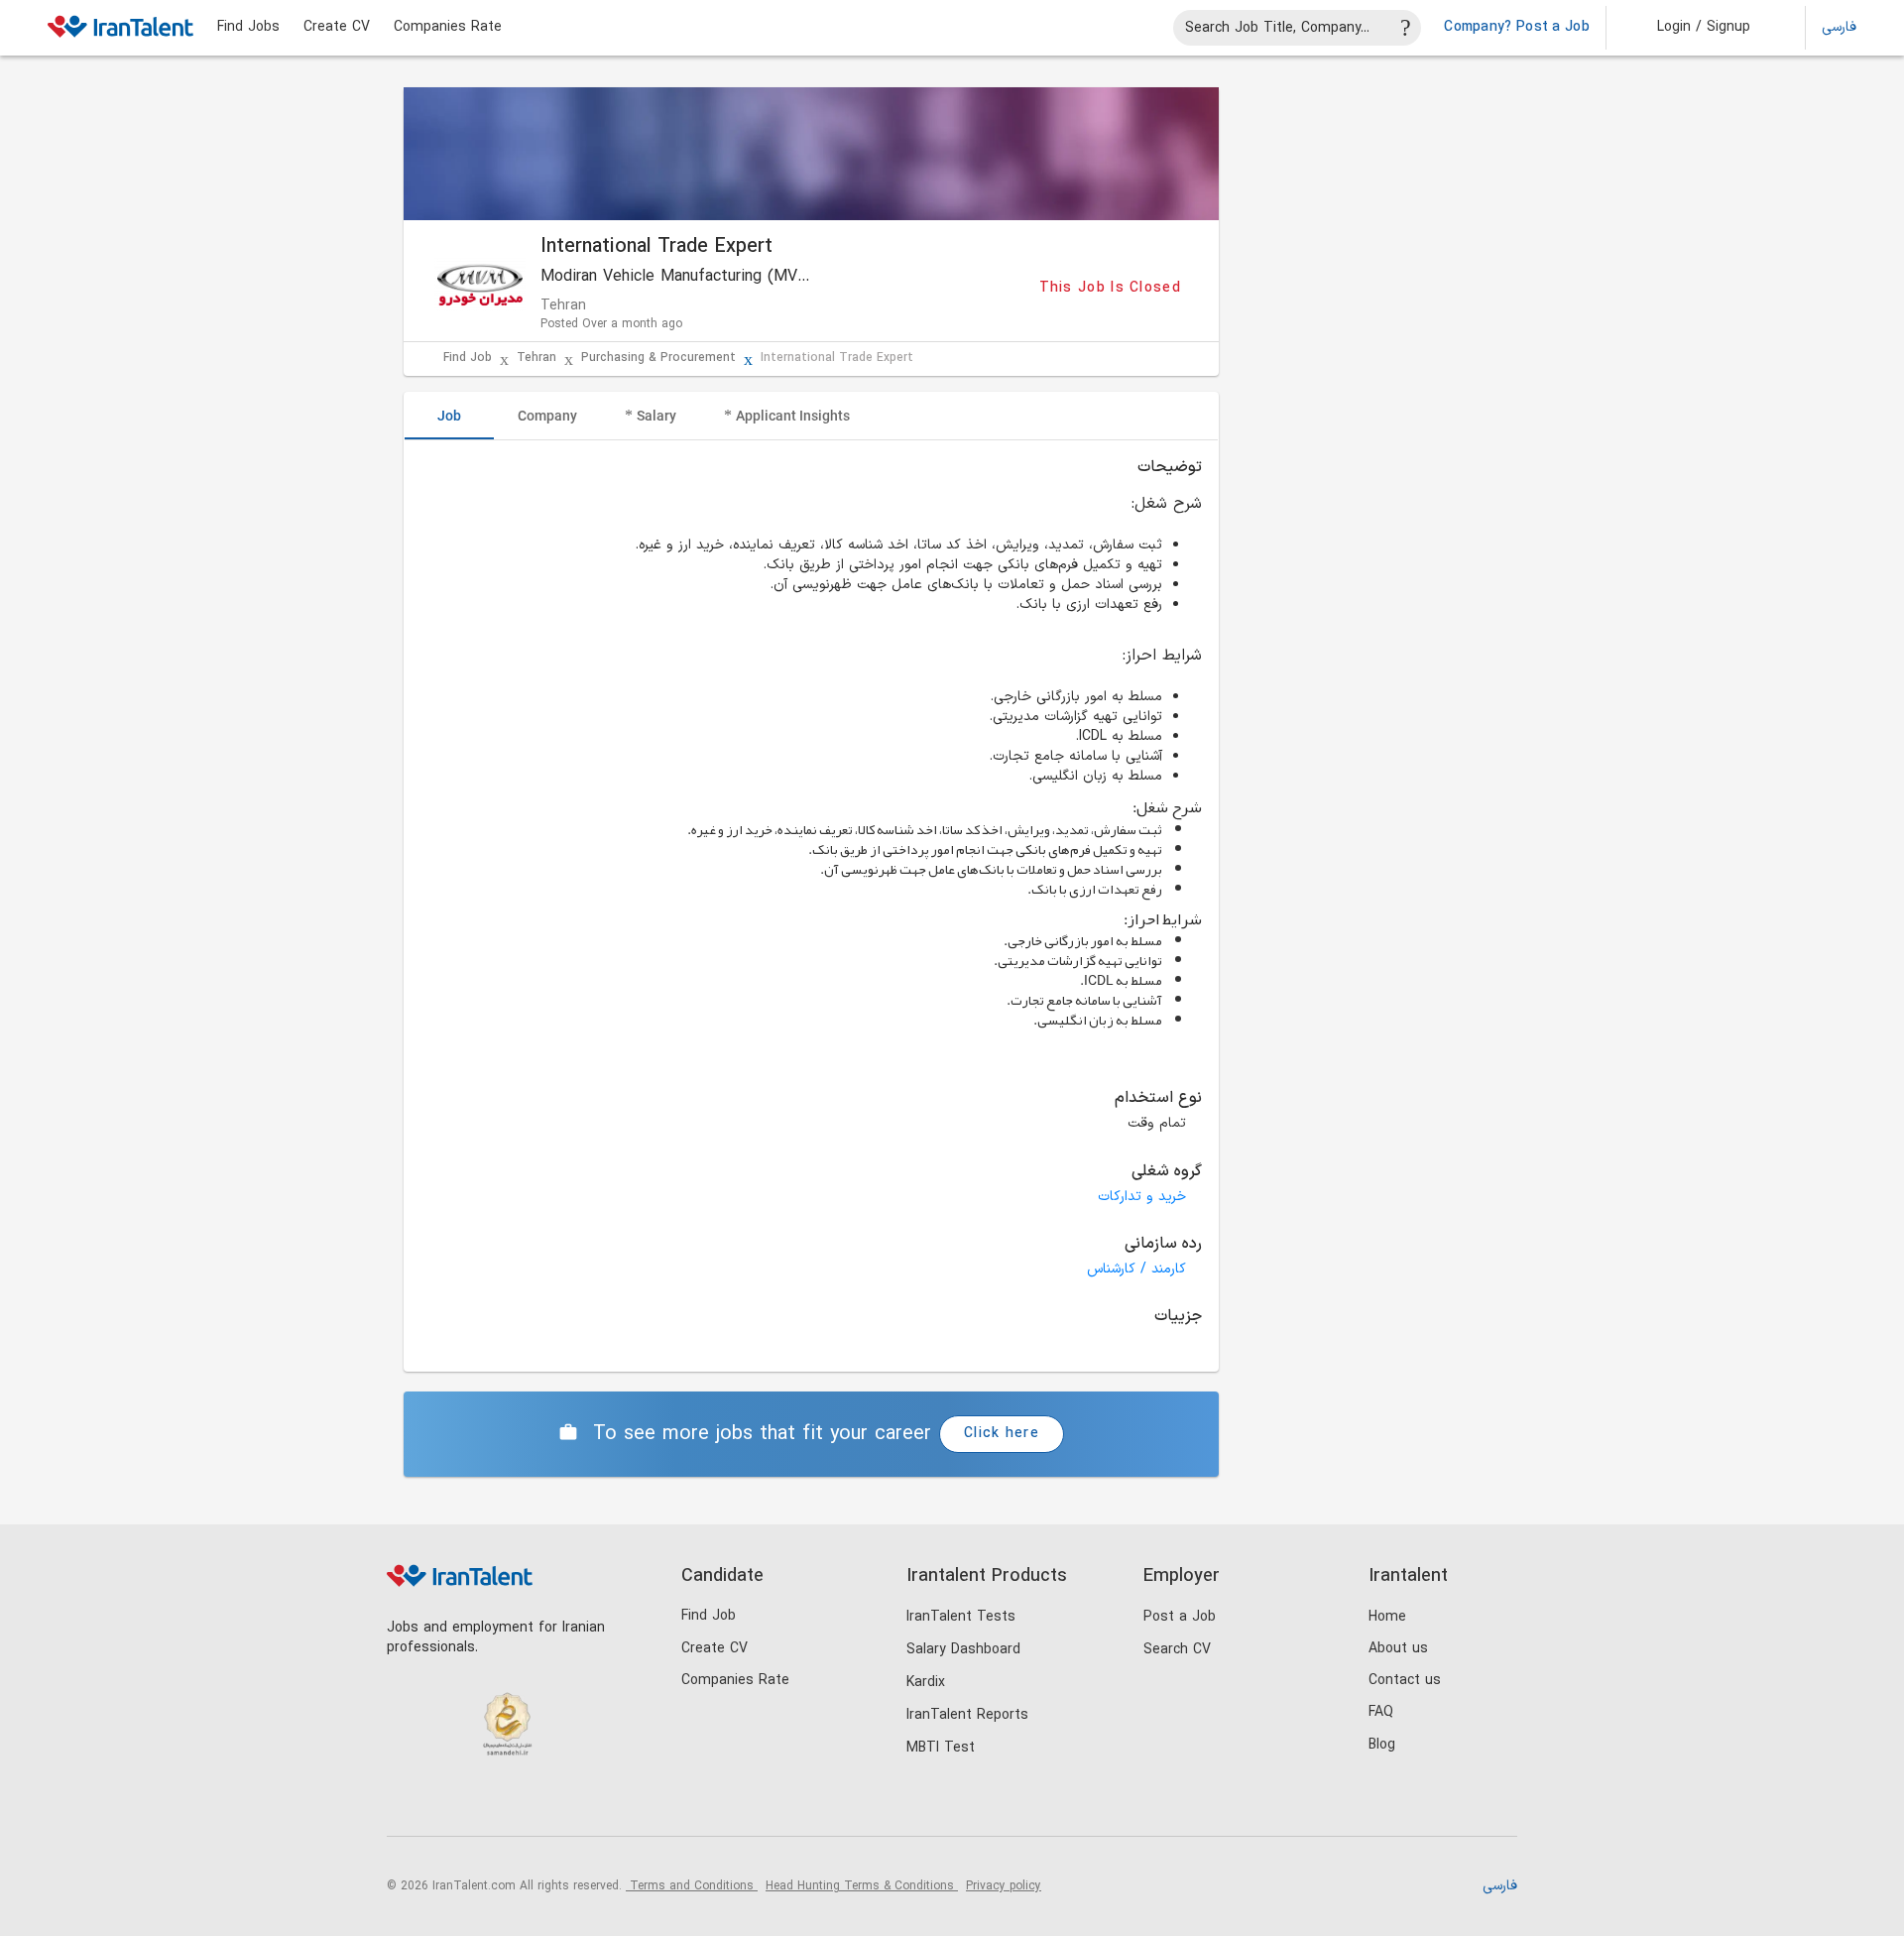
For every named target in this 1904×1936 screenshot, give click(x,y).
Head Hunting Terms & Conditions (862, 1886)
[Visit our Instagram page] (448, 1804)
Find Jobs (248, 28)
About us (1398, 1649)
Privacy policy (1004, 1886)
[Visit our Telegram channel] (529, 1804)
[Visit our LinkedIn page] (407, 1804)
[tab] (449, 416)
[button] (1690, 28)
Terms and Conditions (692, 1886)
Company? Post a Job (1517, 28)
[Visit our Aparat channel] (570, 1804)
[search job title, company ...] (1406, 28)
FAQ (1381, 1712)
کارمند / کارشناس (1136, 1269)
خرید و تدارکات (1142, 1197)
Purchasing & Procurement (658, 359)
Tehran (536, 359)
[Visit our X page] (488, 1804)
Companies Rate (448, 28)
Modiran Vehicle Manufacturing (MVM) (678, 277)
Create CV (337, 28)
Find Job (468, 359)
